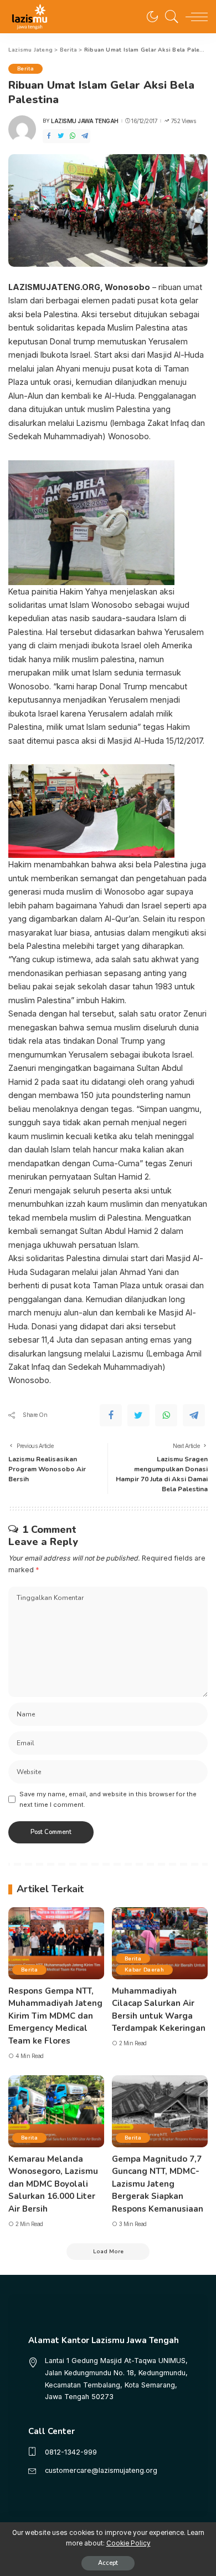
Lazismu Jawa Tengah (85, 121)
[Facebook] (49, 136)
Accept (108, 2563)
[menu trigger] (194, 17)
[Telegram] (85, 136)
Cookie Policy (128, 2543)
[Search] (169, 17)
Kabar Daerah (144, 1970)
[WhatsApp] (73, 136)
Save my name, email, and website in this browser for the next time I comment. (108, 1799)
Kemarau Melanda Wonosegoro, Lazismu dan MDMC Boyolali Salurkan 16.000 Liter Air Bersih (53, 2184)
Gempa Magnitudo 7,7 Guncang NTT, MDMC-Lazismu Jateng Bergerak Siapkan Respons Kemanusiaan (158, 2184)
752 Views (183, 121)
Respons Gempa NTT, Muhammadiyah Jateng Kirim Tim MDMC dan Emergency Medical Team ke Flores (55, 2016)
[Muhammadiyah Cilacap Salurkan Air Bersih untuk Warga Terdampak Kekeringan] (160, 1943)
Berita (25, 68)
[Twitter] (61, 136)
